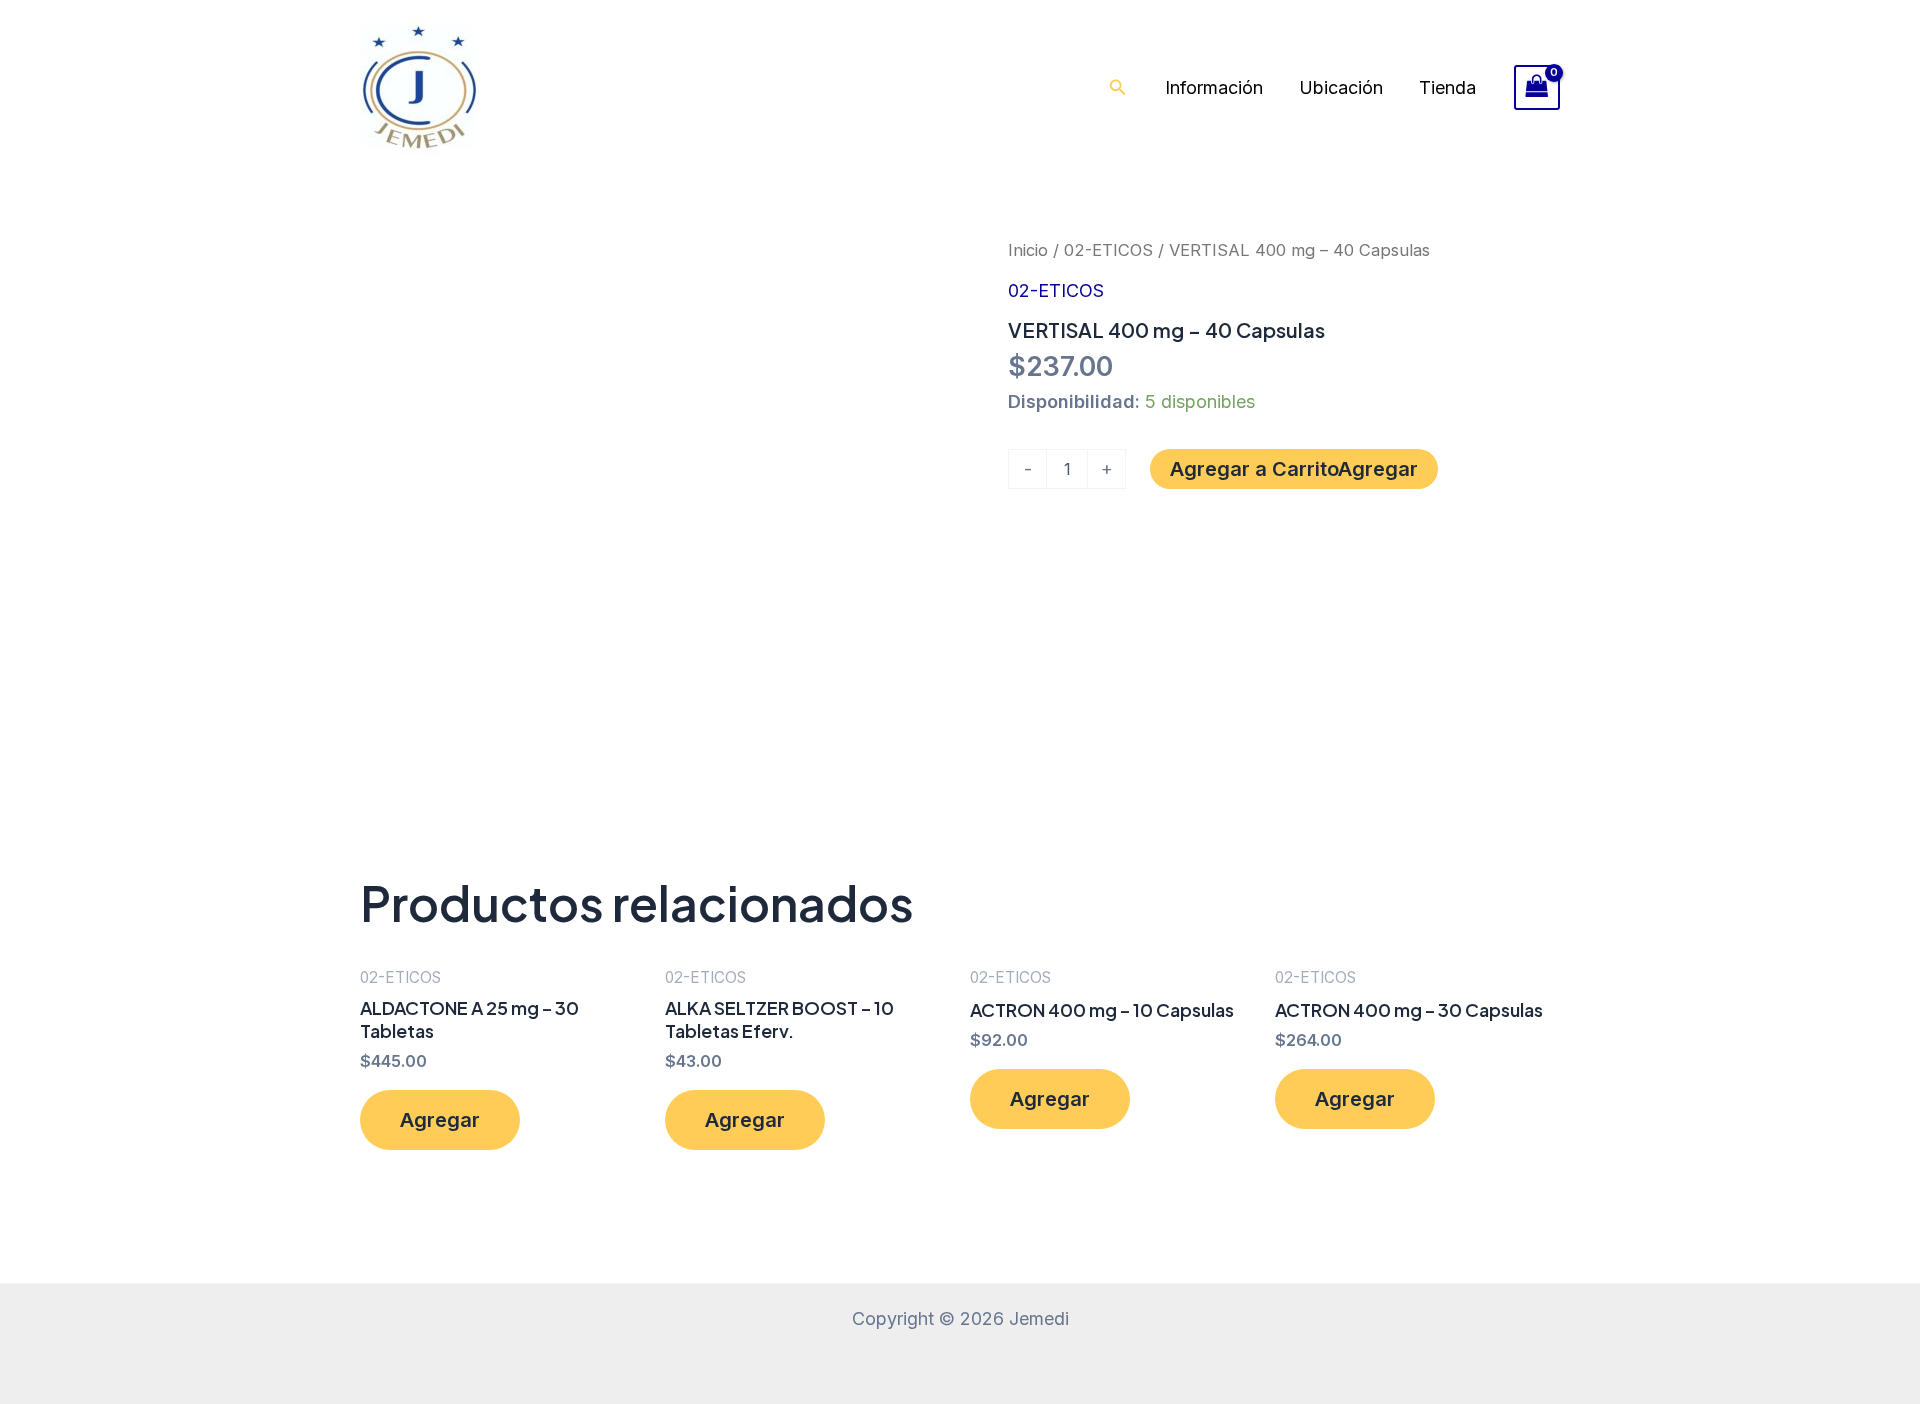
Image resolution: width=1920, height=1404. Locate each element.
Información (1214, 87)
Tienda (1447, 87)
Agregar (1378, 469)
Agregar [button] (440, 1120)
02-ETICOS (1108, 250)
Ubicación (1341, 87)
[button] (1118, 87)
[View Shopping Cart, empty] (1537, 87)
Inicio (1028, 250)
